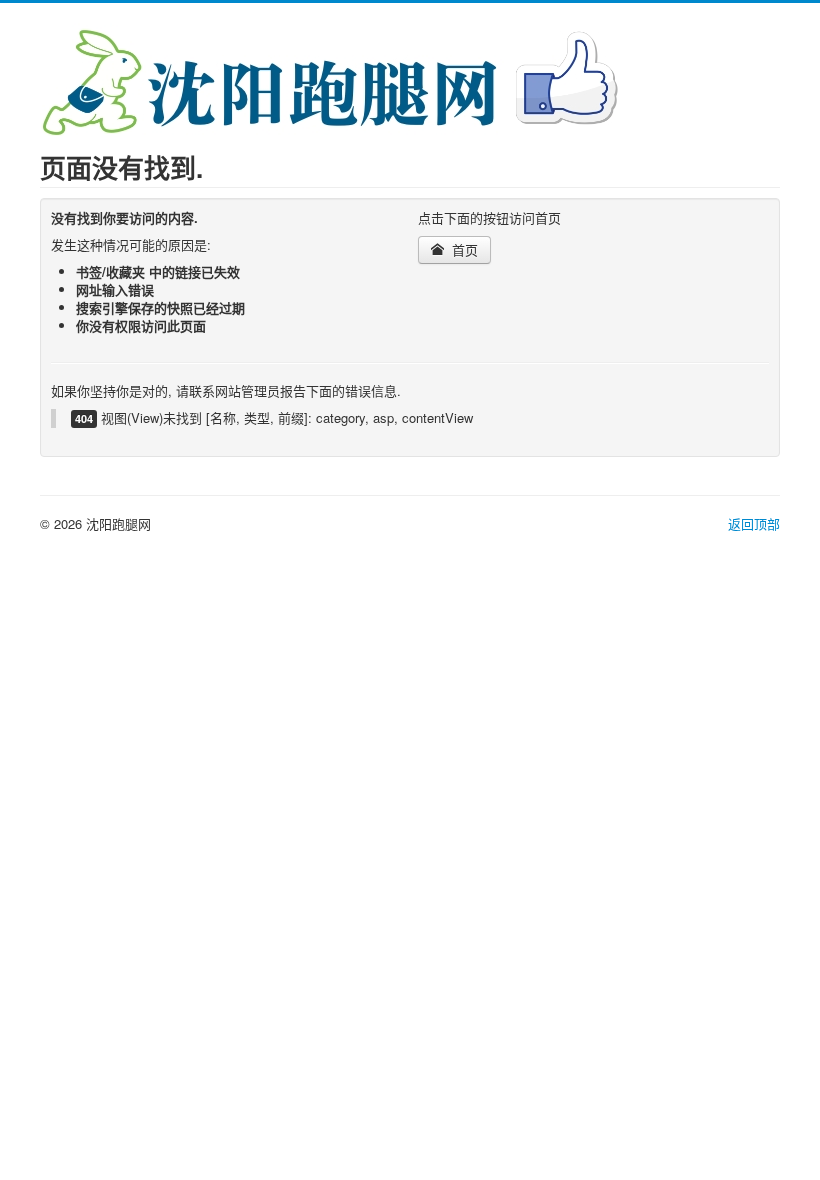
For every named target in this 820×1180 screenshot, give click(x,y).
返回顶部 (754, 523)
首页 (463, 249)
